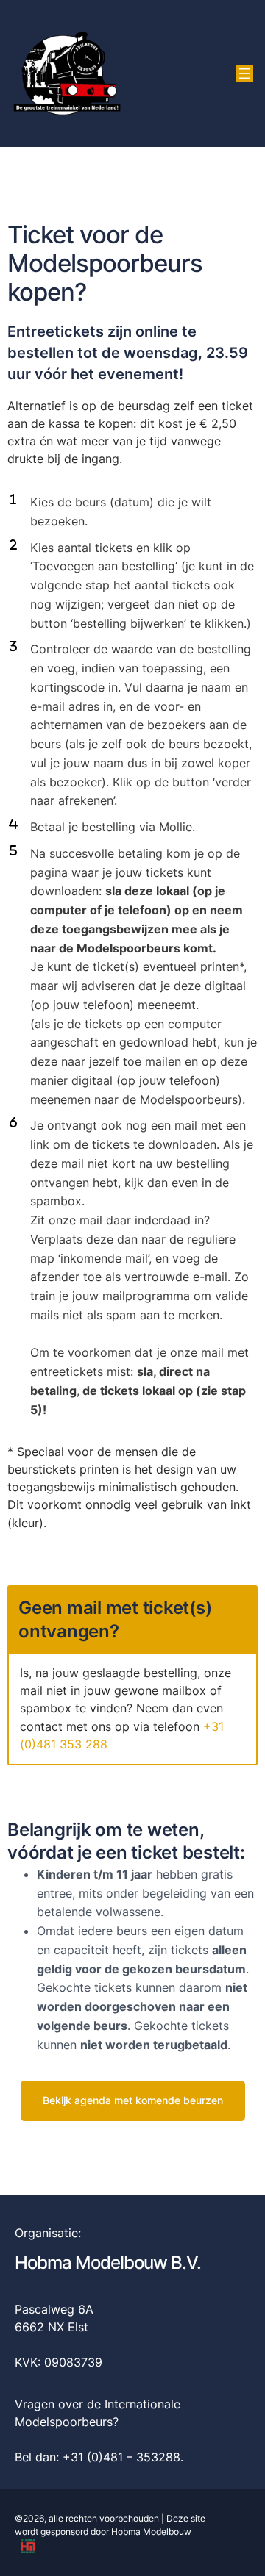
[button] (133, 2100)
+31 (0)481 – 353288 (121, 2457)
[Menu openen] (244, 73)
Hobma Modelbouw (151, 2532)
